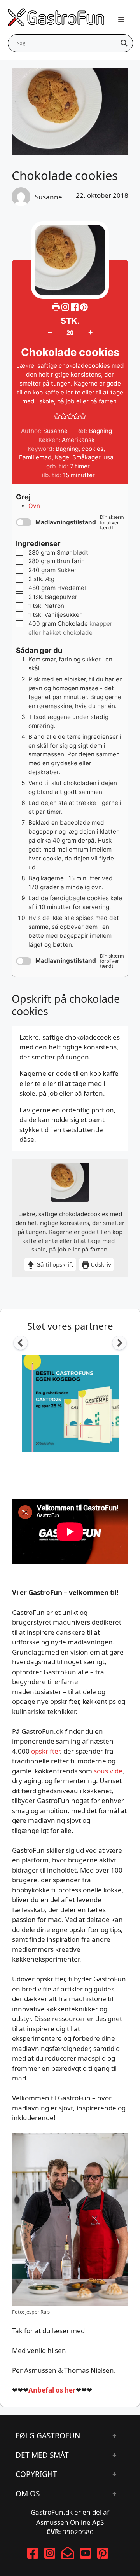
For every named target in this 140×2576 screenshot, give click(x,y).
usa (108, 457)
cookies (93, 449)
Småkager (86, 457)
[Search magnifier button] (124, 43)
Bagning (67, 449)
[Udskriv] (56, 307)
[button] (84, 307)
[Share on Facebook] (75, 307)
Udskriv (100, 1264)
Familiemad (35, 457)
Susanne (49, 197)
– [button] (50, 332)
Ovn (34, 506)
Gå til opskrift (54, 1264)
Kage (62, 457)
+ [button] (90, 332)
